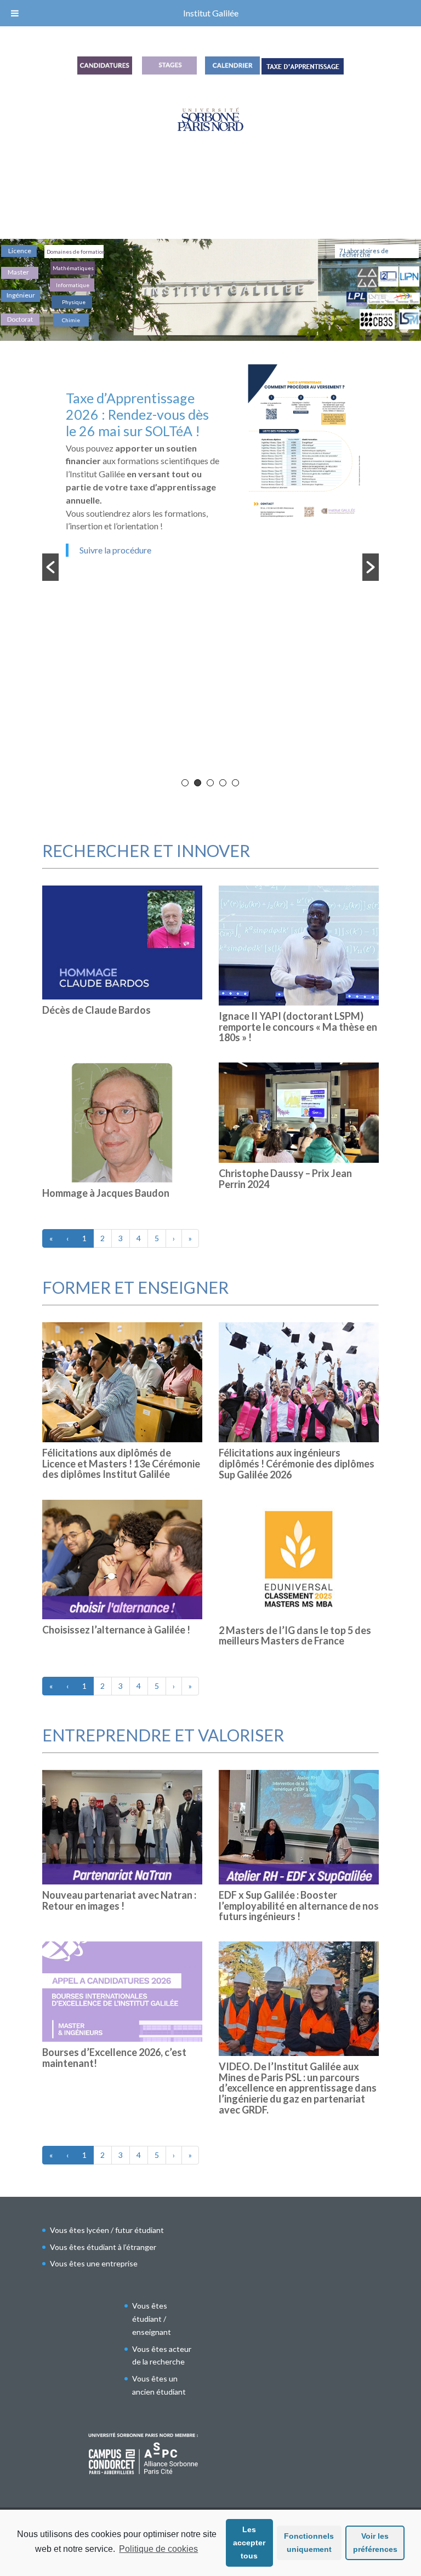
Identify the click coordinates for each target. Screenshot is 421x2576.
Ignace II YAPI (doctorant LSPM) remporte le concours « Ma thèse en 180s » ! (298, 1027)
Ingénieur (21, 295)
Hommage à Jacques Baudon (106, 1193)
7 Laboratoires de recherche (364, 253)
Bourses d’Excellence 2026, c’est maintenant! (114, 2058)
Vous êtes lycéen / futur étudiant (107, 2230)
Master (18, 273)
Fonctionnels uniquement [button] (309, 2543)
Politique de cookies (158, 2549)
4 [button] (223, 783)
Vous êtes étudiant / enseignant (152, 2319)
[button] (50, 567)
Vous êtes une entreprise (94, 2263)
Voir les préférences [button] (375, 2543)
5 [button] (235, 783)
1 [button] (185, 783)
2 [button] (198, 783)
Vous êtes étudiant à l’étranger (103, 2247)
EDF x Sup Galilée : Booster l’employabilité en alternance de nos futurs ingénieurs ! (299, 1906)
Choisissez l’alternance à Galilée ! (116, 1630)
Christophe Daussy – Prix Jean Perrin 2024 (285, 1179)
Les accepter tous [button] (249, 2543)
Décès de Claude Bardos (96, 1010)
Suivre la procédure (115, 550)
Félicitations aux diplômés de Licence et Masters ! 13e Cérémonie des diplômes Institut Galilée (121, 1464)
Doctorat (20, 319)
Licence (20, 251)
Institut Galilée (211, 13)
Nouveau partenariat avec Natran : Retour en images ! (119, 1900)
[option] (210, 480)
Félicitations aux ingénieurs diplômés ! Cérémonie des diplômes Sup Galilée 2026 (297, 1464)
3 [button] (210, 783)
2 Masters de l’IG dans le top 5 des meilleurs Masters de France (295, 1636)
